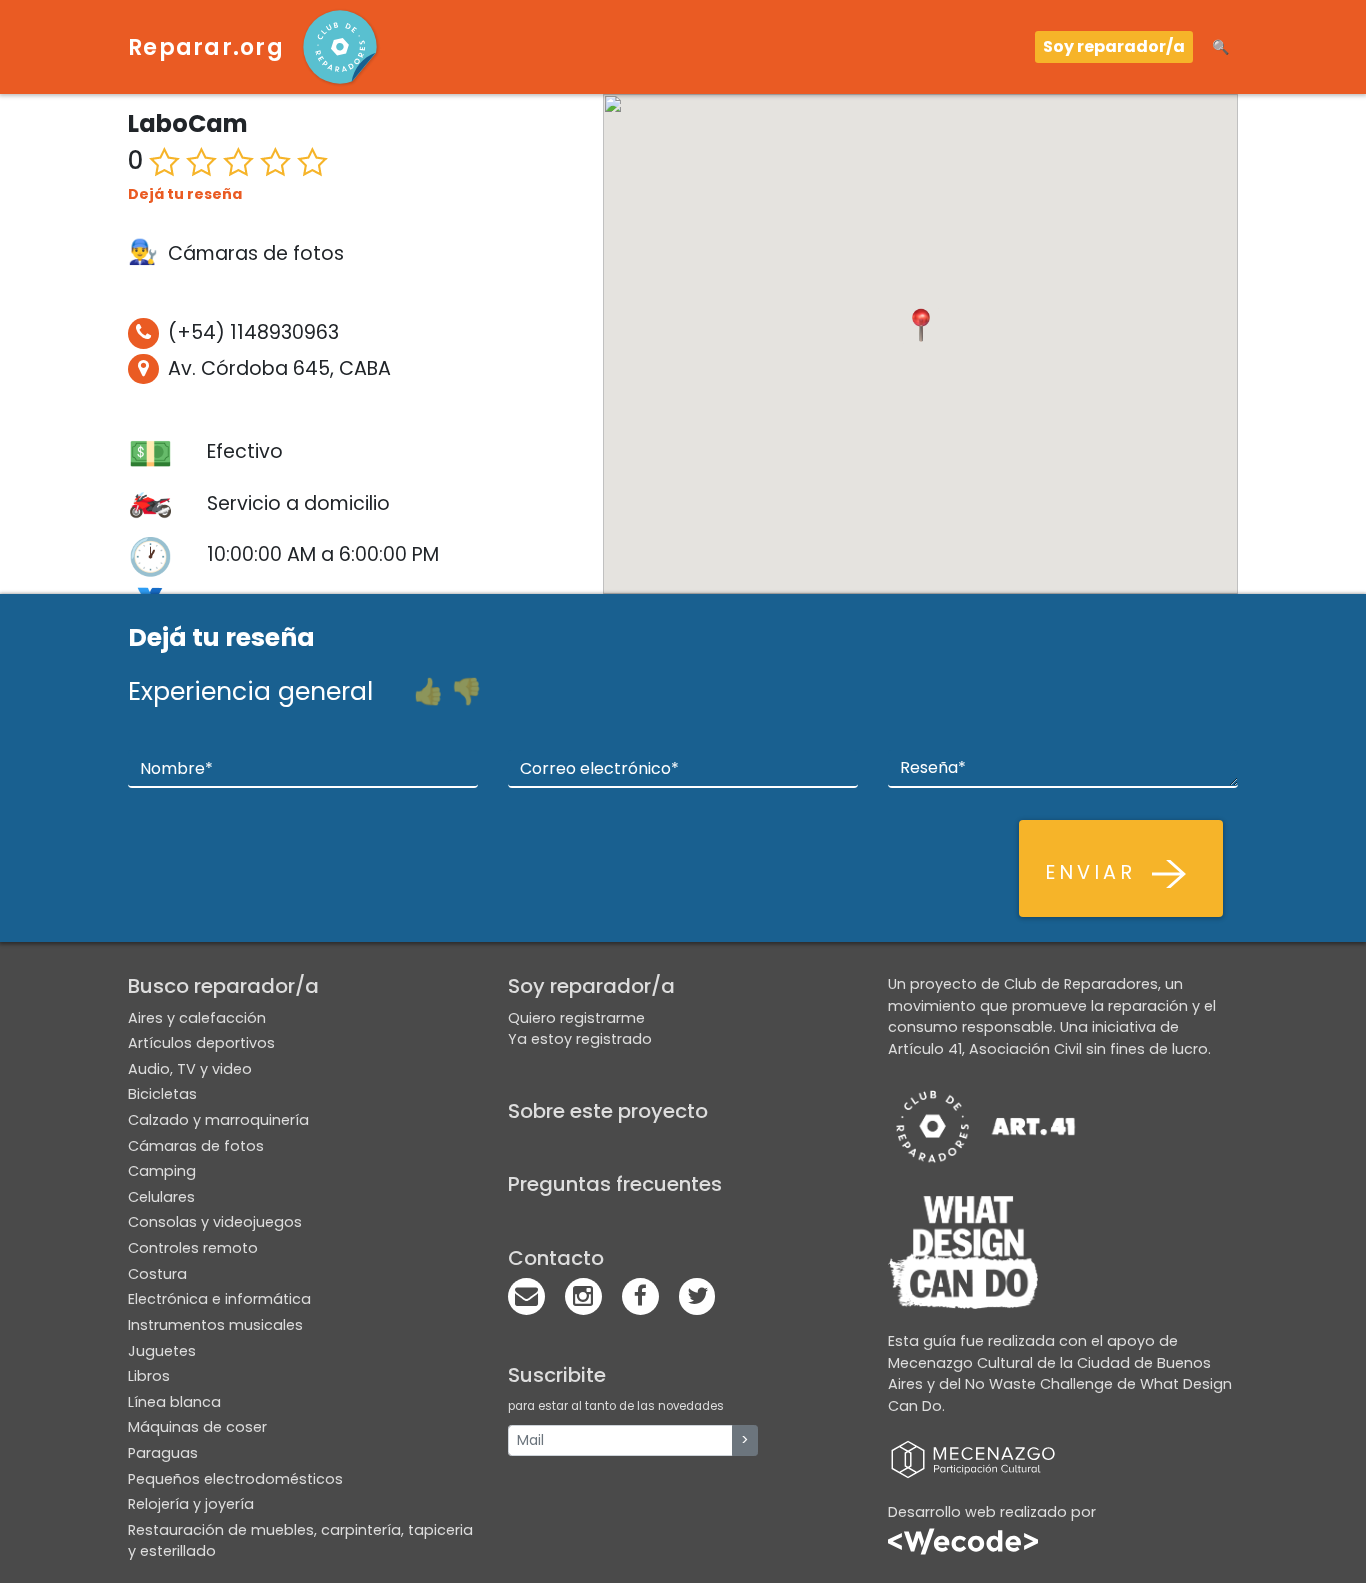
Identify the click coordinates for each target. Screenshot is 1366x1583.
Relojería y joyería (191, 1504)
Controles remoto (193, 1248)
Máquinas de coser (197, 1427)
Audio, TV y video (190, 1069)
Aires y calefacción (197, 1018)
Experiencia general (250, 691)
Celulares (161, 1197)
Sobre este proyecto (608, 1111)
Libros (149, 1376)
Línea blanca (174, 1402)
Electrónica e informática (219, 1299)
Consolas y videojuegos (215, 1222)
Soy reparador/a (1114, 46)
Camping (162, 1171)
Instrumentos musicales (215, 1325)
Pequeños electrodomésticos (235, 1479)
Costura (157, 1274)
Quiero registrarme (576, 1018)
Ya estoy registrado (580, 1039)
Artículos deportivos (201, 1043)
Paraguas (163, 1453)
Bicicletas (162, 1094)
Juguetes (162, 1351)
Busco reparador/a (223, 986)
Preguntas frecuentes (615, 1184)
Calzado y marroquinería (218, 1120)
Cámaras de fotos (196, 1146)
